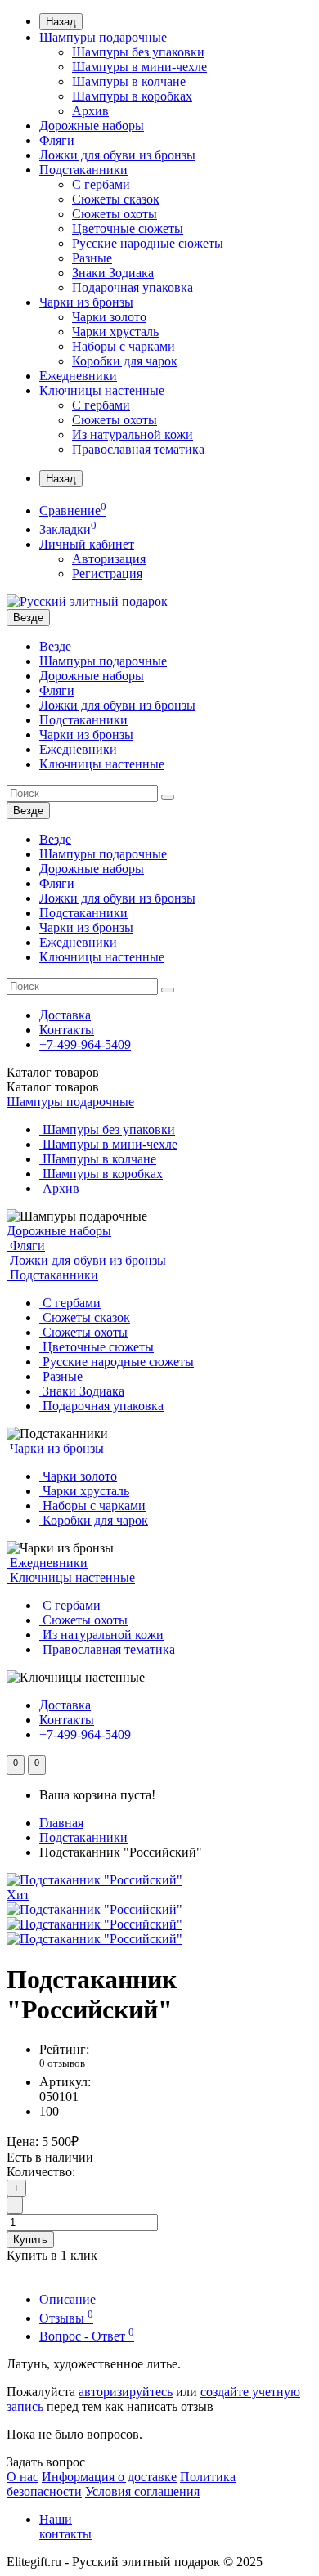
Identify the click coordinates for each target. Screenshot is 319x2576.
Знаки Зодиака (113, 273)
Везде (55, 646)
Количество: (41, 2172)
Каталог (53, 1087)
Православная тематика (138, 449)
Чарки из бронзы (86, 302)
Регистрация (107, 573)
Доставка (65, 1015)
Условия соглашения (142, 2491)
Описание (67, 2299)
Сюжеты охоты (115, 214)
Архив (90, 111)
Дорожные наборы (92, 125)
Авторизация (109, 559)
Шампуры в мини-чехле (139, 67)
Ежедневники (78, 376)
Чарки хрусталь (115, 332)
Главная (61, 1823)
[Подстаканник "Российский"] (94, 1909)
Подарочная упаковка (133, 287)
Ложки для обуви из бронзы (117, 155)
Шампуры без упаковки (138, 52)
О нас (22, 2477)
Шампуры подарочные (103, 37)
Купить (30, 2240)
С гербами (101, 184)
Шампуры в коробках (132, 96)
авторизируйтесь (126, 2392)
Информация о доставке (109, 2477)
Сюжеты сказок (116, 199)
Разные (92, 258)
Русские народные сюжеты (148, 243)
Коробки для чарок (125, 361)
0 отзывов (62, 2063)
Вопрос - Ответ (87, 2336)
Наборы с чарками (124, 346)
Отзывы (66, 2318)
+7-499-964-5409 (85, 1044)
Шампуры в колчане (129, 81)
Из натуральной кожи (133, 435)
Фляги (57, 140)
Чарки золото (109, 317)
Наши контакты (65, 2527)
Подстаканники (83, 170)
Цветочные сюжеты (128, 228)
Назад (61, 22)
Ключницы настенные (102, 390)
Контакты (67, 1030)
